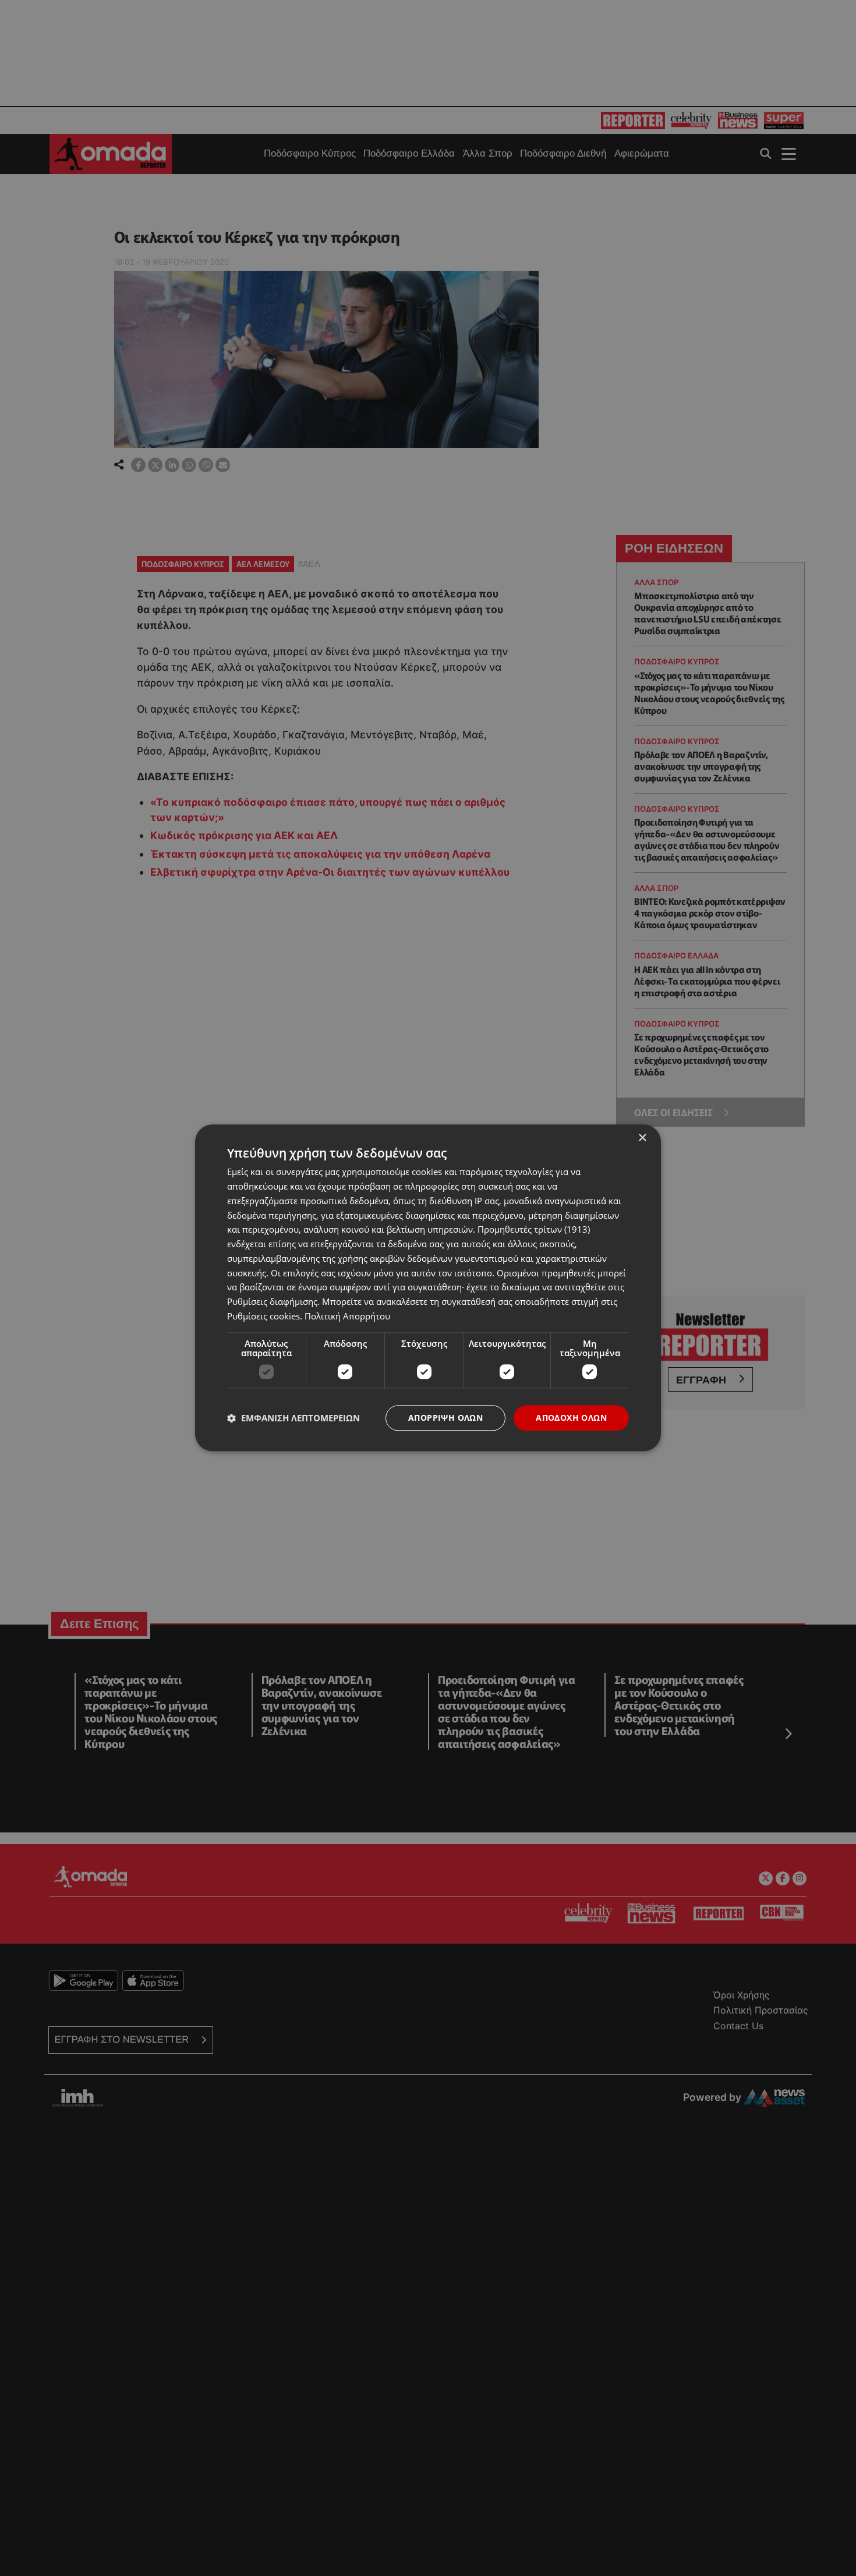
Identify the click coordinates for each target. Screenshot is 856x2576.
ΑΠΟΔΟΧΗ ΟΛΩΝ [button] (571, 1418)
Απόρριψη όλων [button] (445, 1418)
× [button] (642, 1138)
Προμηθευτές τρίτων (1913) (534, 1230)
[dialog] (428, 1288)
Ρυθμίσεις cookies (263, 1316)
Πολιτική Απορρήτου (347, 1316)
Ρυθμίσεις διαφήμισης (272, 1301)
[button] (293, 1418)
